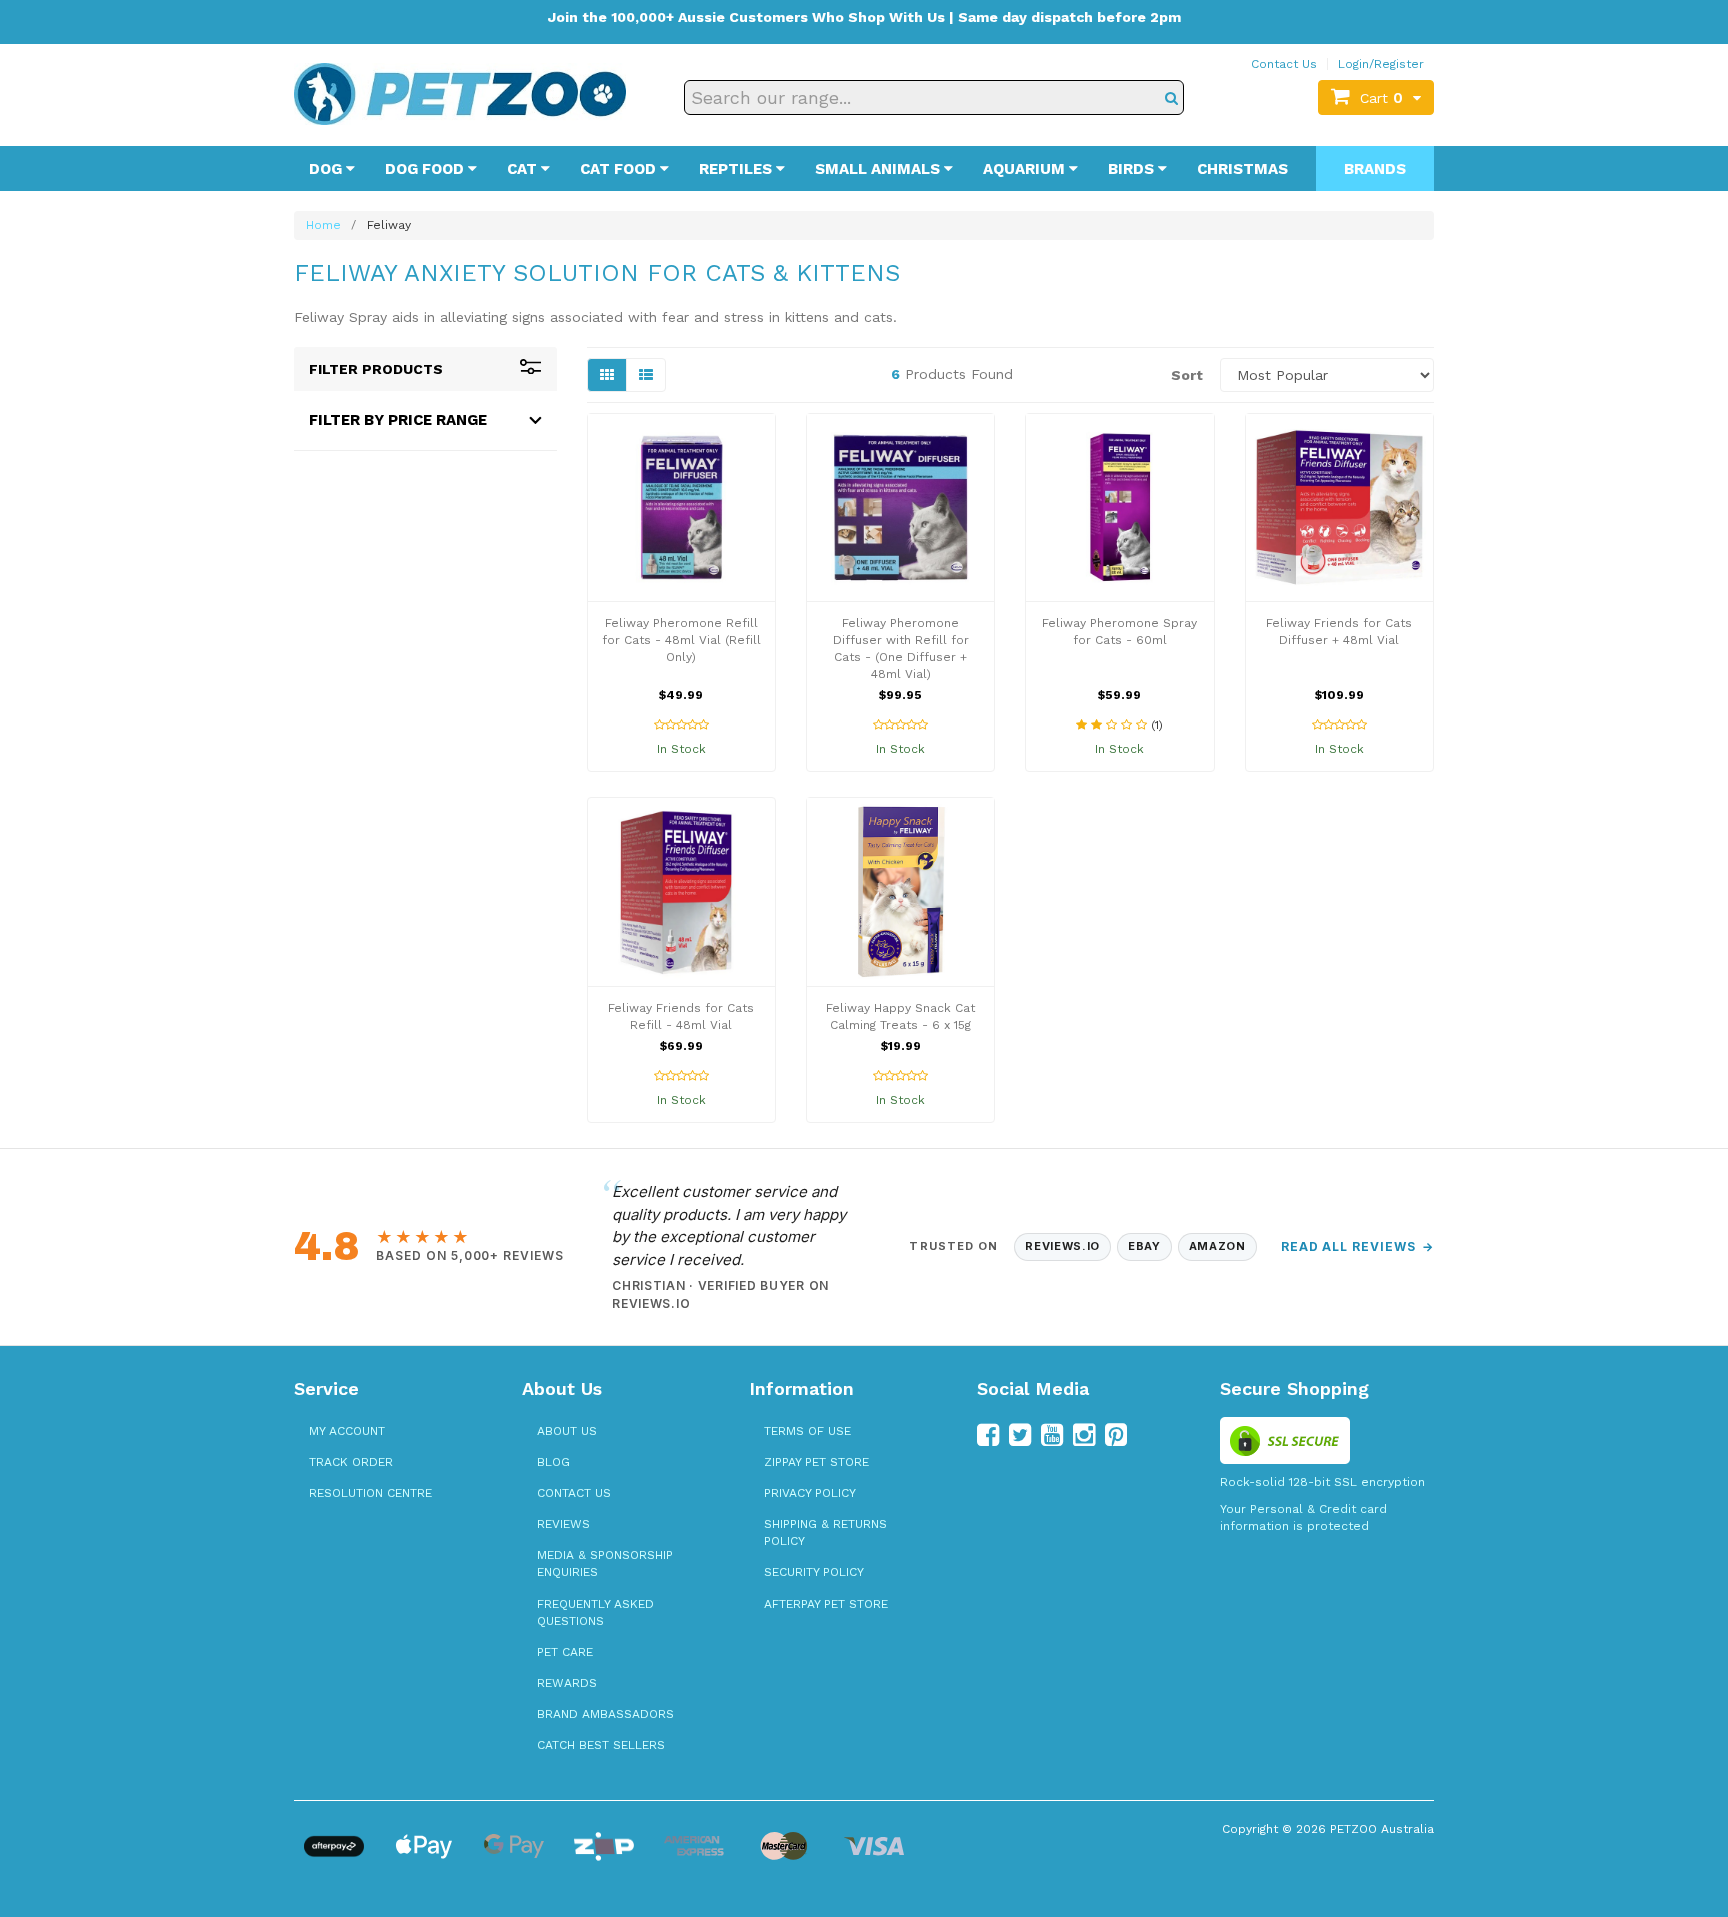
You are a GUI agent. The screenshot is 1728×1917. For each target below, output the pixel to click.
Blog (553, 1462)
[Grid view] (607, 375)
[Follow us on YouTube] (1052, 1435)
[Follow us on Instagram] (1084, 1435)
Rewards (567, 1683)
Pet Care (565, 1652)
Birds (1133, 169)
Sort (1187, 375)
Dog (327, 169)
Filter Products (376, 369)
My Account (347, 1431)
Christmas (1242, 169)
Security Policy (814, 1572)
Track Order (351, 1462)
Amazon (1217, 1246)
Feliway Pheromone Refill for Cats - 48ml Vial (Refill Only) (681, 640)
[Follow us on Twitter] (1020, 1435)
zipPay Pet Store (816, 1462)
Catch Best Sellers (601, 1745)
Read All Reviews (1357, 1246)
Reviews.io (1062, 1246)
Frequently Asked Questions (595, 1612)
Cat (524, 169)
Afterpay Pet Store (826, 1604)
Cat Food (620, 169)
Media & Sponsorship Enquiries (605, 1563)
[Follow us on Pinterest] (1116, 1435)
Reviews (563, 1524)
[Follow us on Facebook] (988, 1435)
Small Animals (879, 169)
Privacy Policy (810, 1493)
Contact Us (1284, 64)
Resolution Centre (370, 1493)
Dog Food (426, 169)
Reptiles (737, 169)
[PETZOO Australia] (460, 93)
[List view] (646, 375)
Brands (1375, 169)
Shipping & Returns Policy (825, 1532)
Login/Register (1381, 64)
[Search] (1171, 97)
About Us (567, 1431)
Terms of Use (807, 1431)
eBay (1144, 1246)
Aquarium (1026, 169)
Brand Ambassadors (605, 1714)
